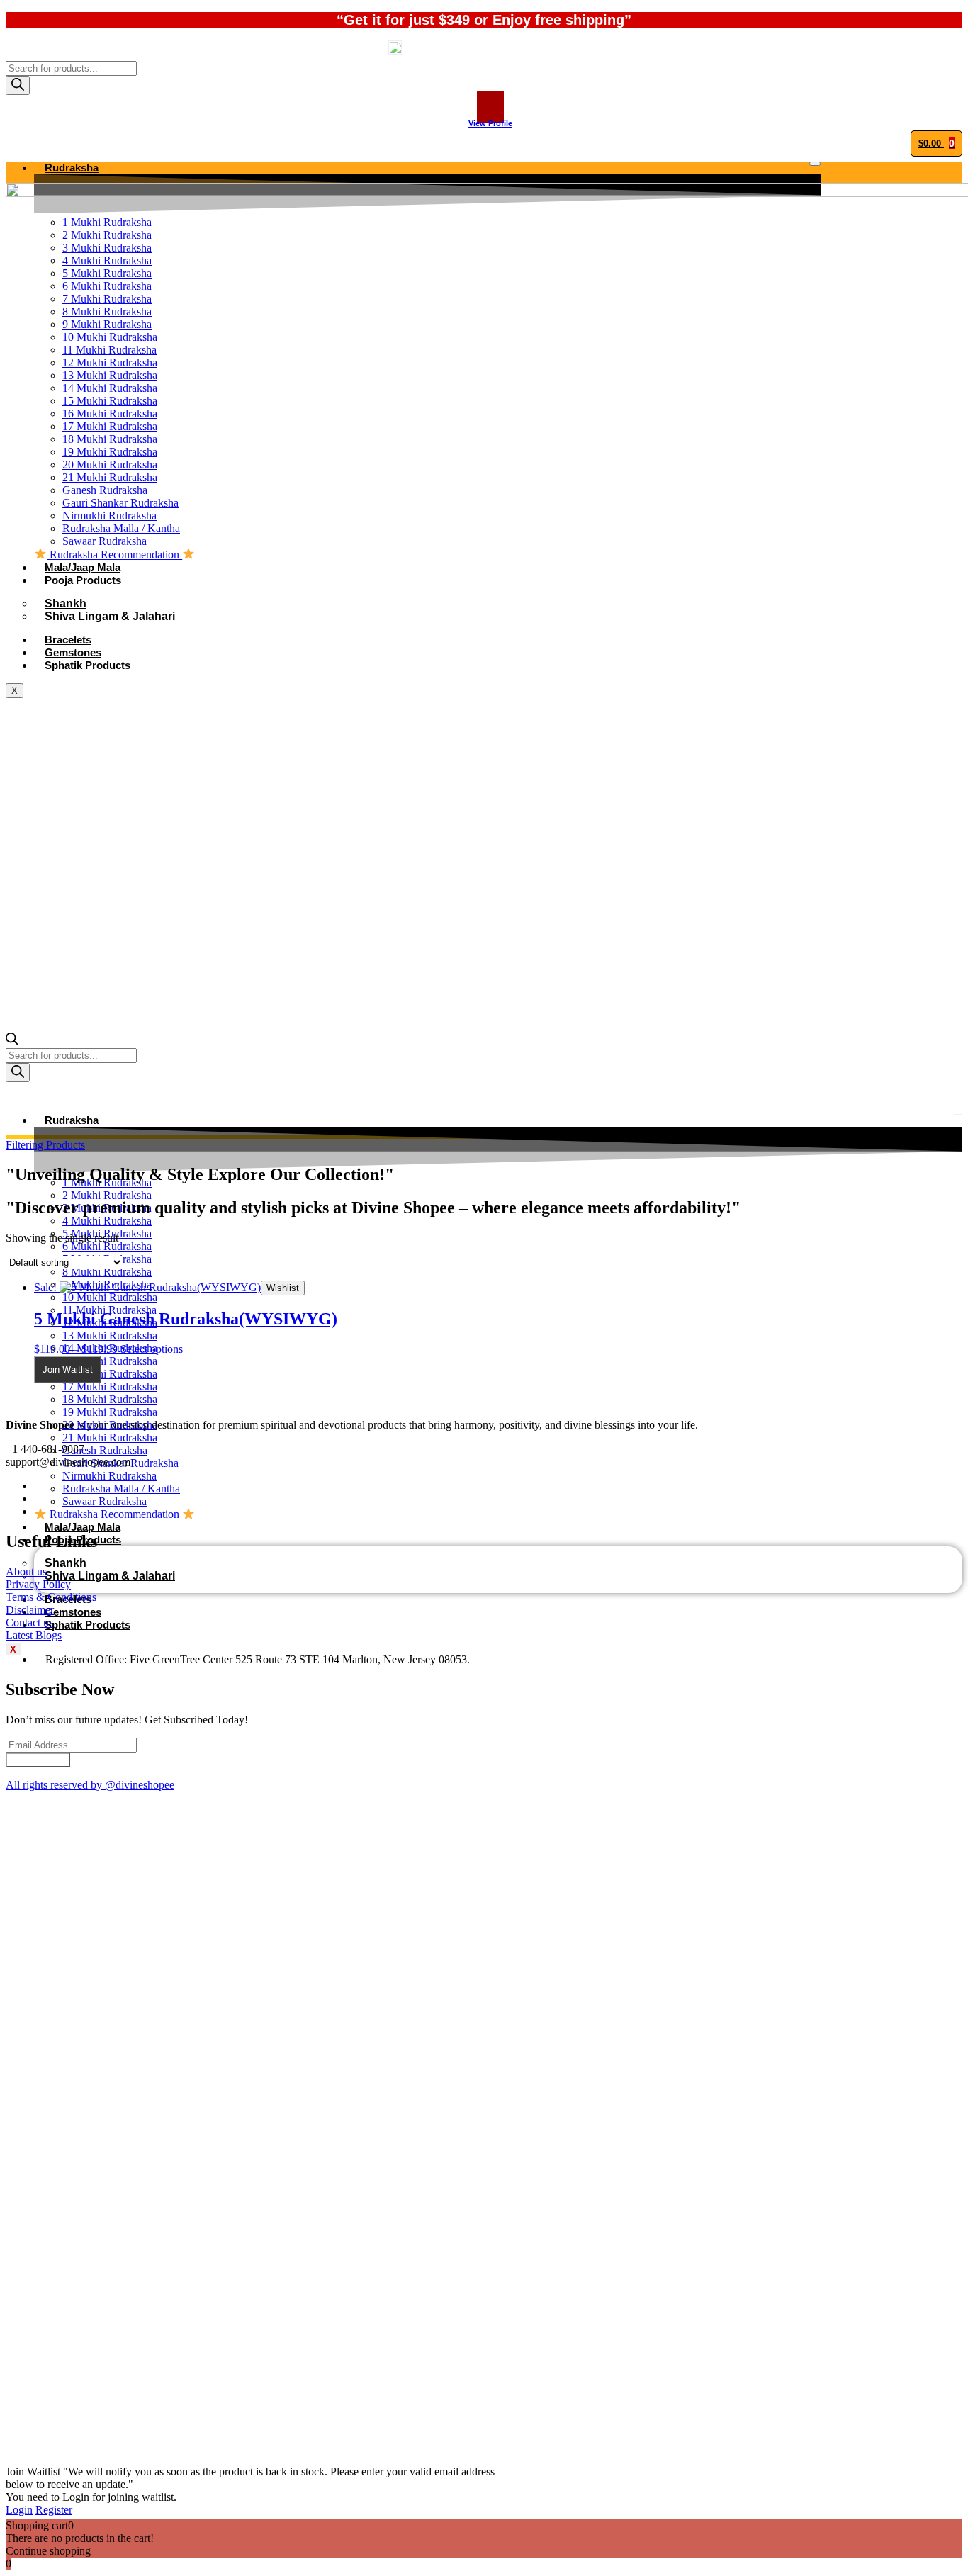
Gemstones (73, 1612)
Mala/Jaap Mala (83, 1527)
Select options (152, 1349)
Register (54, 2510)
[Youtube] (38, 1511)
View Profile (490, 123)
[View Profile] (490, 107)
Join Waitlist (68, 1369)
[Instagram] (38, 1498)
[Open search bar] (12, 1041)
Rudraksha (72, 168)
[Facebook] (38, 1486)
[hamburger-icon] (815, 164)
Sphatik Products (88, 1625)
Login (19, 2510)
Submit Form (38, 1760)
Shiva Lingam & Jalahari (110, 1576)
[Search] (18, 85)
